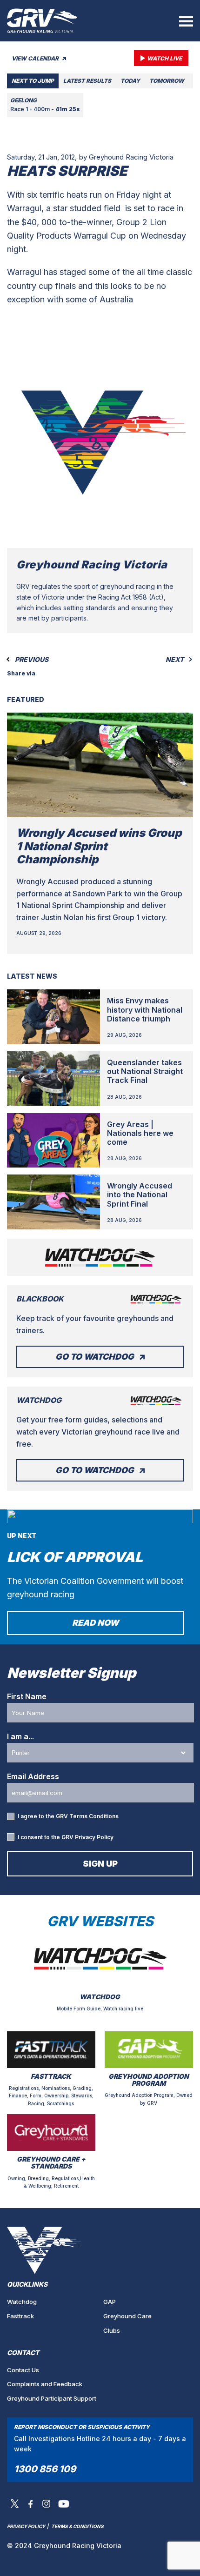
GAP (110, 2302)
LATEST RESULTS (87, 81)
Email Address (33, 1776)
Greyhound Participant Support (52, 2398)
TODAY (130, 81)
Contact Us (23, 2370)
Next (175, 660)
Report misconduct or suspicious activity (82, 2427)
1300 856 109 (45, 2469)
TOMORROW (167, 81)
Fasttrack (20, 2316)
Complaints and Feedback (45, 2384)
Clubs (112, 2330)
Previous (31, 660)
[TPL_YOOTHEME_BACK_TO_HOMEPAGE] (42, 21)
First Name (27, 1696)
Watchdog (22, 2302)
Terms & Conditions (77, 2526)
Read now (95, 1623)
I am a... (20, 1736)
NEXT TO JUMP (33, 81)
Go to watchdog (95, 1357)
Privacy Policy (94, 1837)
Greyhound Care (127, 2316)
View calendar (36, 58)
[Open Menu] (186, 21)
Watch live (164, 58)
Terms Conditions (94, 1816)
